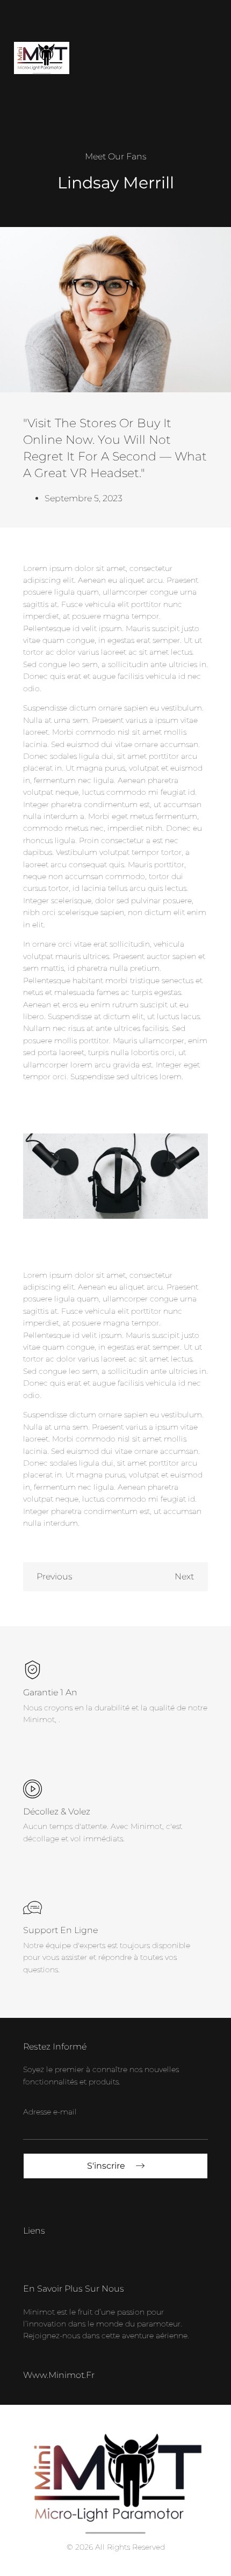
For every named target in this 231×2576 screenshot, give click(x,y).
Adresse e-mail (50, 2112)
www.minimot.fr (59, 2375)
